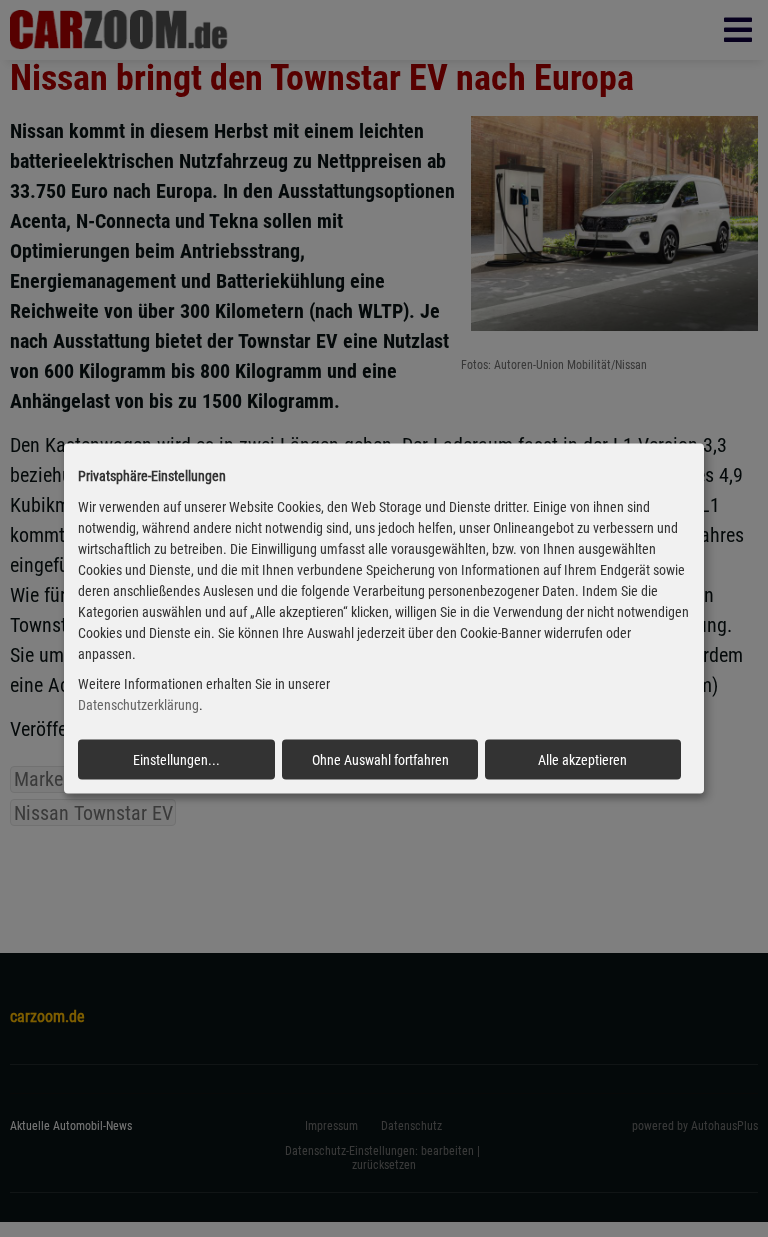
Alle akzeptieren (582, 760)
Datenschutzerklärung (138, 705)
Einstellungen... (176, 760)
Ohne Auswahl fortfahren (380, 760)
